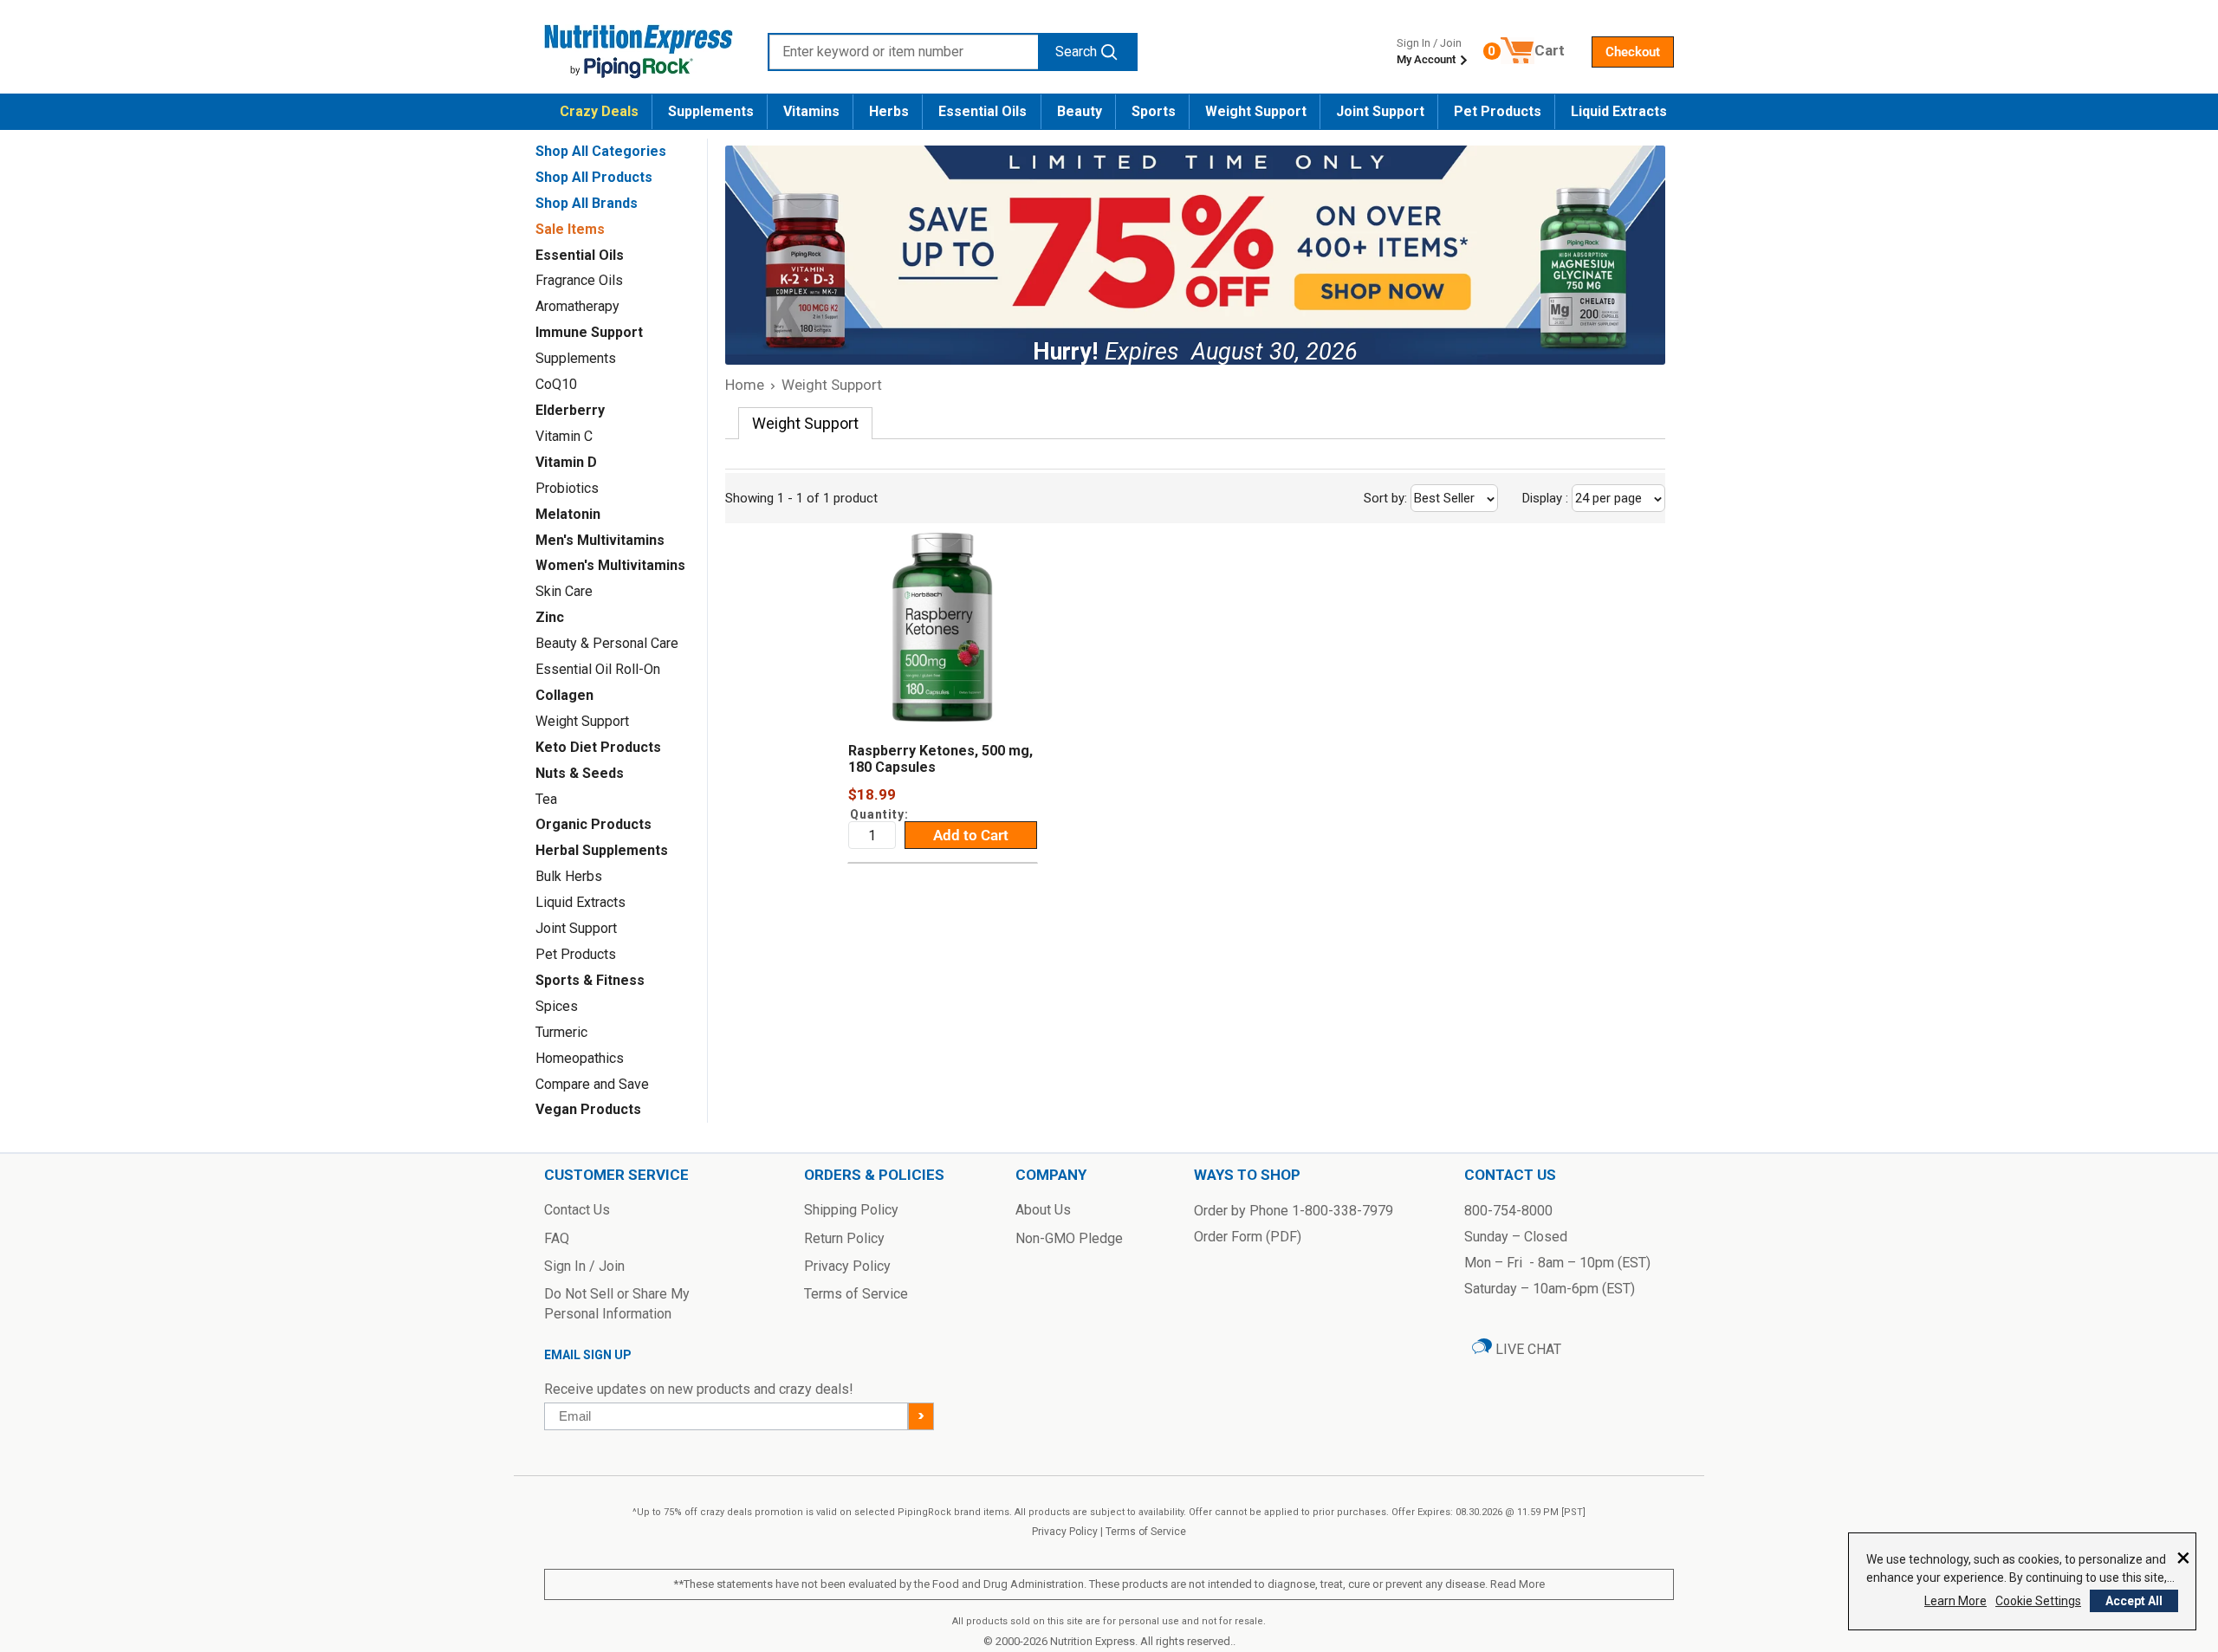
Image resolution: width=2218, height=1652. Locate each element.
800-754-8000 (1508, 1211)
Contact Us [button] (577, 1210)
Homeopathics (580, 1058)
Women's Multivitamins (610, 565)
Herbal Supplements (602, 850)
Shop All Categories (601, 151)
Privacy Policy (1065, 1532)
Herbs (889, 111)
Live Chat (1527, 1349)
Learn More (1955, 1601)
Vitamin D (566, 462)
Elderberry (570, 410)
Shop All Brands (587, 203)
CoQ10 (556, 384)
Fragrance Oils (579, 280)
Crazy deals (599, 111)
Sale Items (570, 229)
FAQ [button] (557, 1238)
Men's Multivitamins (600, 540)
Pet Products (1498, 111)
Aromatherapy (577, 306)
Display (1584, 498)
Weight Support (1256, 111)
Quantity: (879, 814)
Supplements (711, 111)
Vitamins (811, 111)
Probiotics (567, 488)
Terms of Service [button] (856, 1294)
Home (745, 385)
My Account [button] (1427, 59)
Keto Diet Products (598, 747)
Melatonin (568, 514)
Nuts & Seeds (580, 773)
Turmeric (561, 1032)
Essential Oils (983, 111)
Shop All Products (594, 177)
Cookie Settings (2038, 1601)
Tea (546, 799)
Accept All (2134, 1601)
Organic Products (593, 824)
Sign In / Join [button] (584, 1266)
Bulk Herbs (569, 876)
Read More (1518, 1584)
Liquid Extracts (1619, 111)
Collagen (564, 695)
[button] (1633, 52)
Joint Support (1380, 111)
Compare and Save (592, 1084)
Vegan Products (588, 1109)
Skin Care (564, 591)
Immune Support (589, 332)
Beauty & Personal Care (607, 643)
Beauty (1080, 111)
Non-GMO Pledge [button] (1069, 1238)
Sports (1154, 111)
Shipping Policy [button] (851, 1210)
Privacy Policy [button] (847, 1266)
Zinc (550, 617)
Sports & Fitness (590, 980)
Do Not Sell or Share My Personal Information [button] (617, 1303)
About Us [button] (1043, 1210)
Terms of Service (1146, 1532)
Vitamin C (564, 436)
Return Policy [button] (844, 1238)
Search (1076, 52)
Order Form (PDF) (1248, 1237)
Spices (557, 1006)
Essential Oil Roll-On (598, 669)
